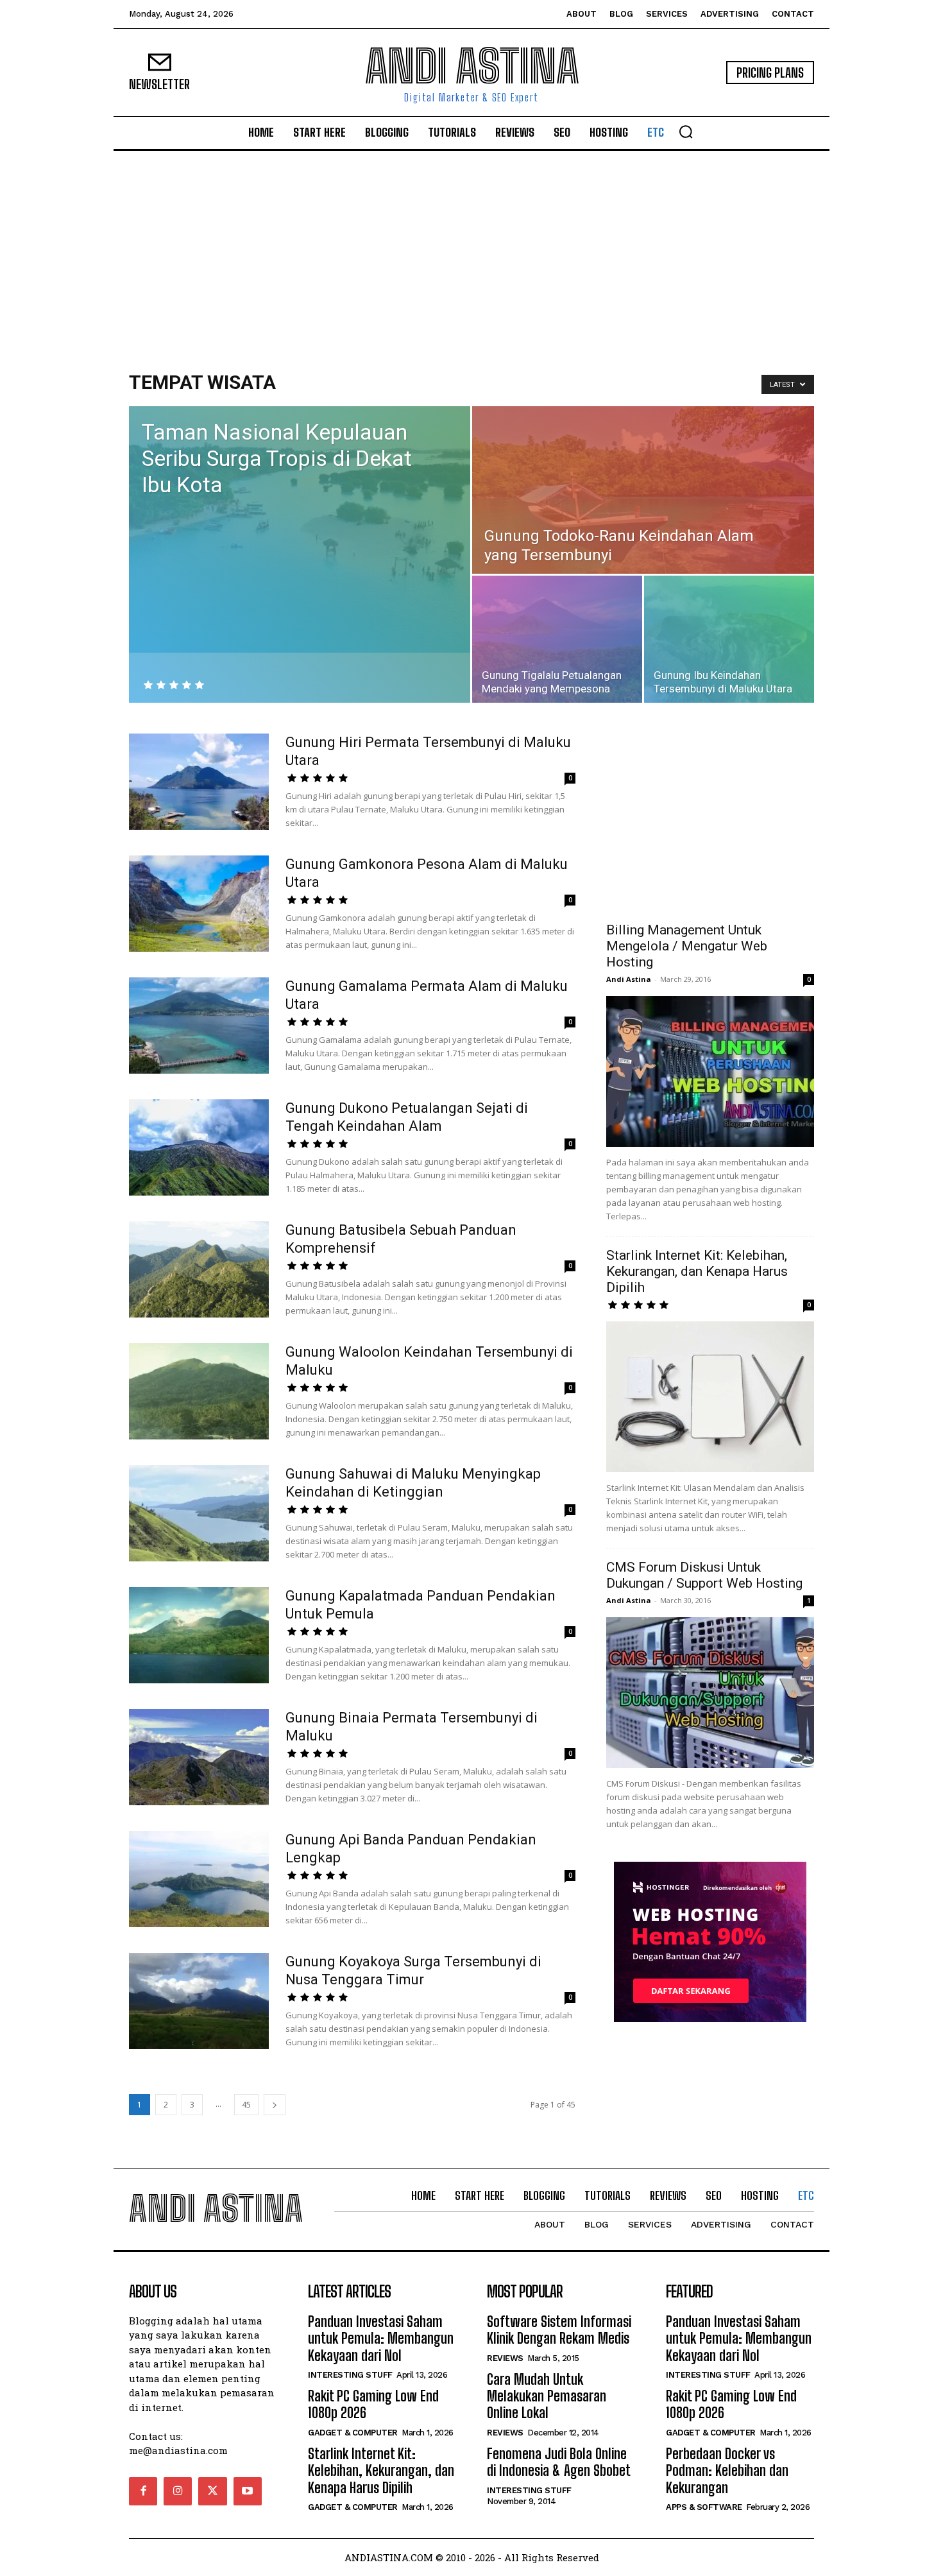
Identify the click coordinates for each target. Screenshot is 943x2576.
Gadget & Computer (353, 2433)
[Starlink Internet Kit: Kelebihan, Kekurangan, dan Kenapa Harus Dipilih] (710, 1397)
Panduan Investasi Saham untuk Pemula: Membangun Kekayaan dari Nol (381, 2339)
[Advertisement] (471, 247)
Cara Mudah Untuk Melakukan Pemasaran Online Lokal (547, 2396)
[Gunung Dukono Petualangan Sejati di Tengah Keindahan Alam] (199, 1147)
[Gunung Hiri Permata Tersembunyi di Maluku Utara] (199, 782)
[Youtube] (248, 2491)
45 (246, 2105)
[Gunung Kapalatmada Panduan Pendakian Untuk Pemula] (199, 1635)
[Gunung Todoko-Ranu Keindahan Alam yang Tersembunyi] (643, 490)
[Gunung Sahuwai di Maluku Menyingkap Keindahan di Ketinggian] (199, 1513)
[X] (212, 2491)
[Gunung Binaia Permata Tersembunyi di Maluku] (199, 1757)
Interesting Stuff (350, 2375)
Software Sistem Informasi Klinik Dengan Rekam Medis (559, 2330)
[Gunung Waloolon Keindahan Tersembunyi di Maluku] (199, 1391)
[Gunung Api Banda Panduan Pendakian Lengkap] (199, 1879)
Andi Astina (629, 979)
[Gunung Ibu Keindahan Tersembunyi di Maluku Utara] (729, 639)
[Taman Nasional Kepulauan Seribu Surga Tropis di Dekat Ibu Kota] (300, 529)
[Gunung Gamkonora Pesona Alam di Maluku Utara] (199, 904)
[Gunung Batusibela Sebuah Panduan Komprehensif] (199, 1269)
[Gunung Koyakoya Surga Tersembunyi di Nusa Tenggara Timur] (199, 2001)
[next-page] (275, 2105)
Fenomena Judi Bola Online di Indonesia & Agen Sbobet (559, 2462)
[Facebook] (143, 2491)
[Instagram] (178, 2491)
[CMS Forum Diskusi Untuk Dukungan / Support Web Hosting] (710, 1693)
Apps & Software (704, 2507)
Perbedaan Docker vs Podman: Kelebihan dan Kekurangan (727, 2471)
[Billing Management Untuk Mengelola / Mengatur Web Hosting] (710, 1071)
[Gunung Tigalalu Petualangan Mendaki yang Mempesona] (557, 639)
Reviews (505, 2358)
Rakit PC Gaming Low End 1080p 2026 (373, 2404)
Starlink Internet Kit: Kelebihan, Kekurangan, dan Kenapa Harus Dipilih (697, 1271)
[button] (686, 132)
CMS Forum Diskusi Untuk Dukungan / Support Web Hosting (704, 1575)
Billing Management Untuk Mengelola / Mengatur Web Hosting (687, 946)
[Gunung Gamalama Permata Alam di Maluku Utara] (199, 1026)
